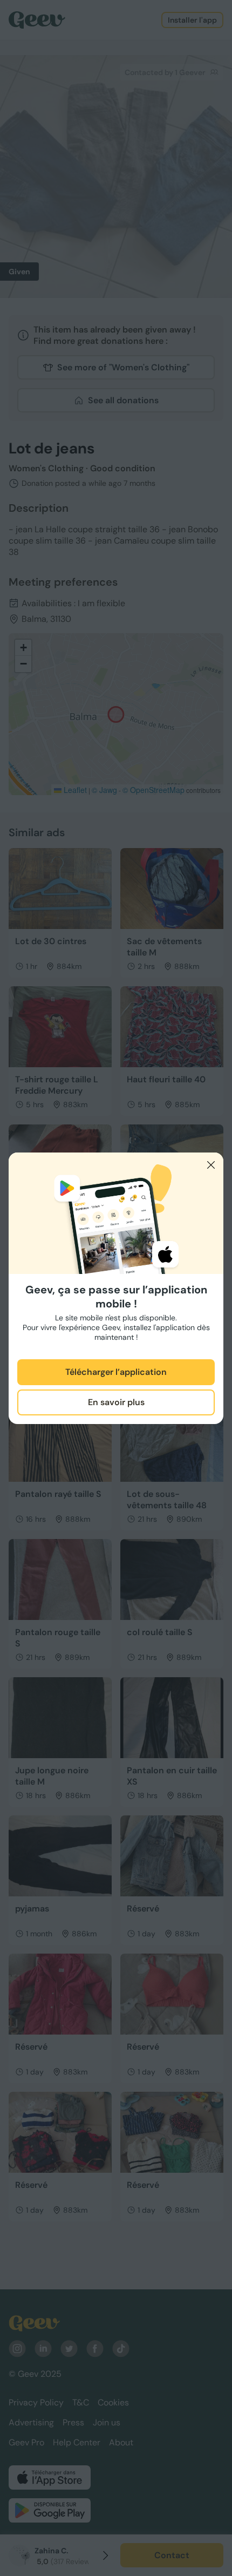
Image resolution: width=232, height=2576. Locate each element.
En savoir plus (116, 1402)
